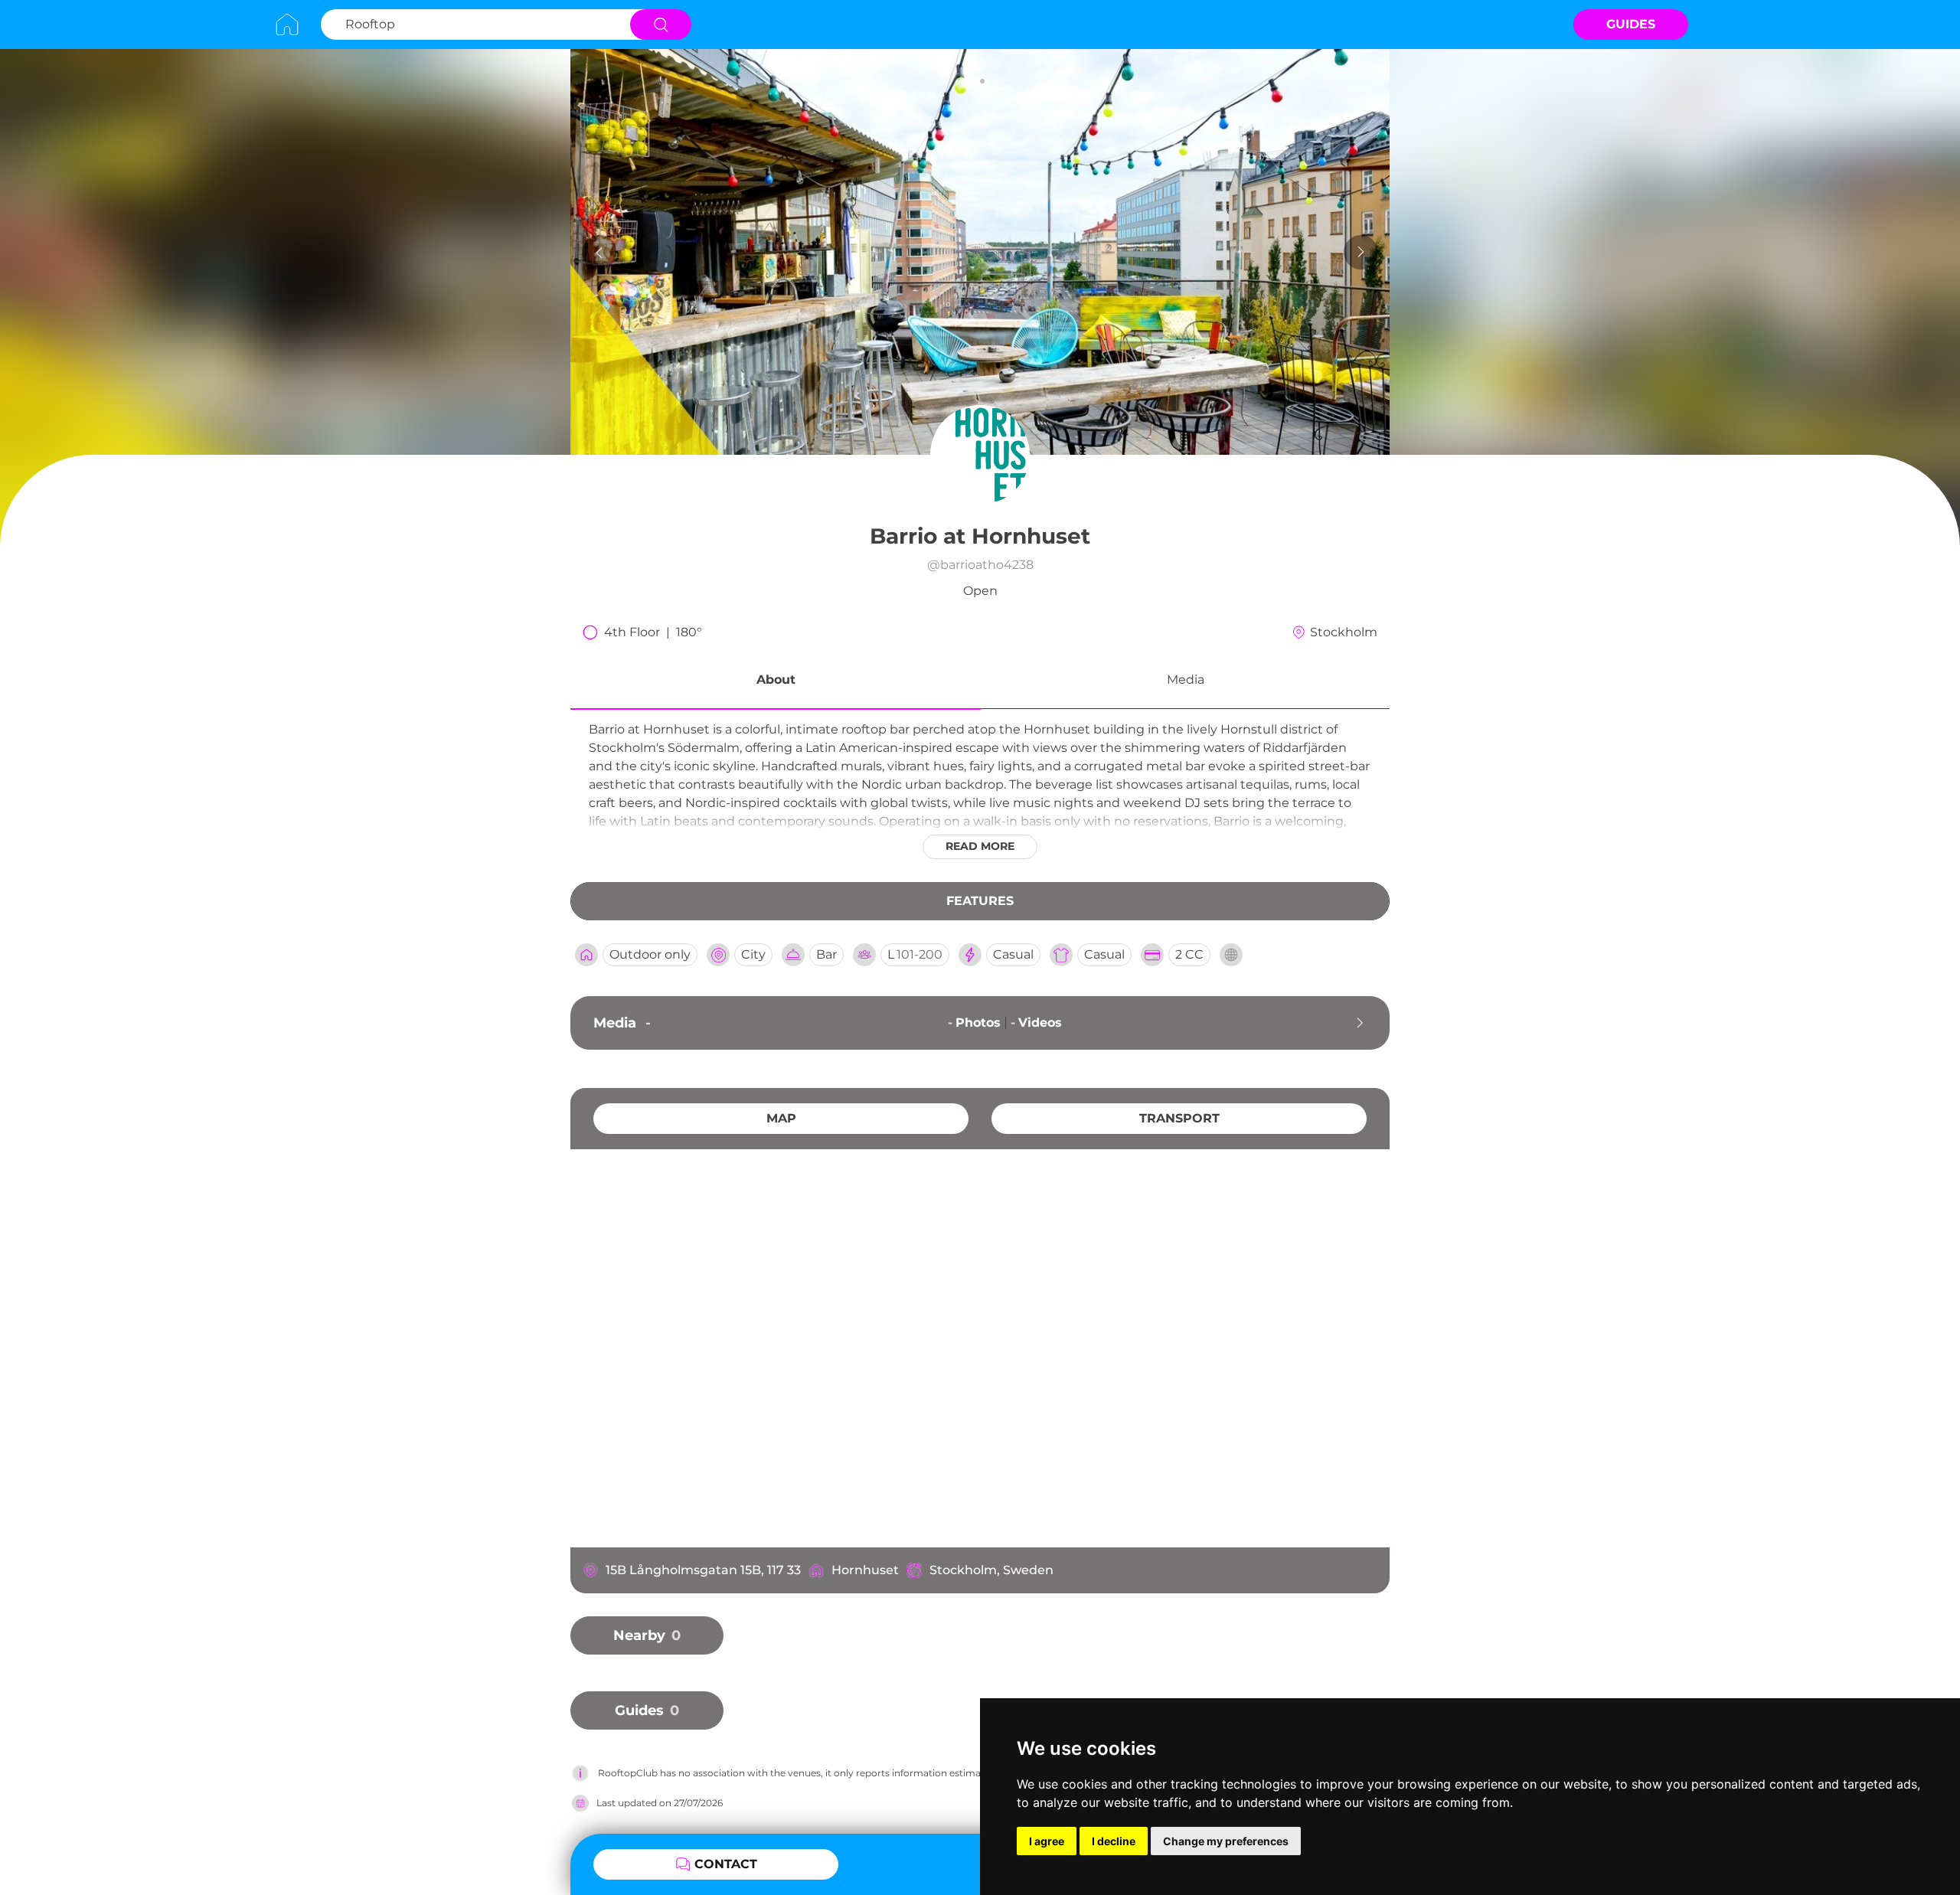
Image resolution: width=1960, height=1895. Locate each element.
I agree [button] (1047, 1841)
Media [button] (1186, 680)
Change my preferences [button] (1226, 1841)
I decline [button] (1114, 1841)
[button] (776, 682)
